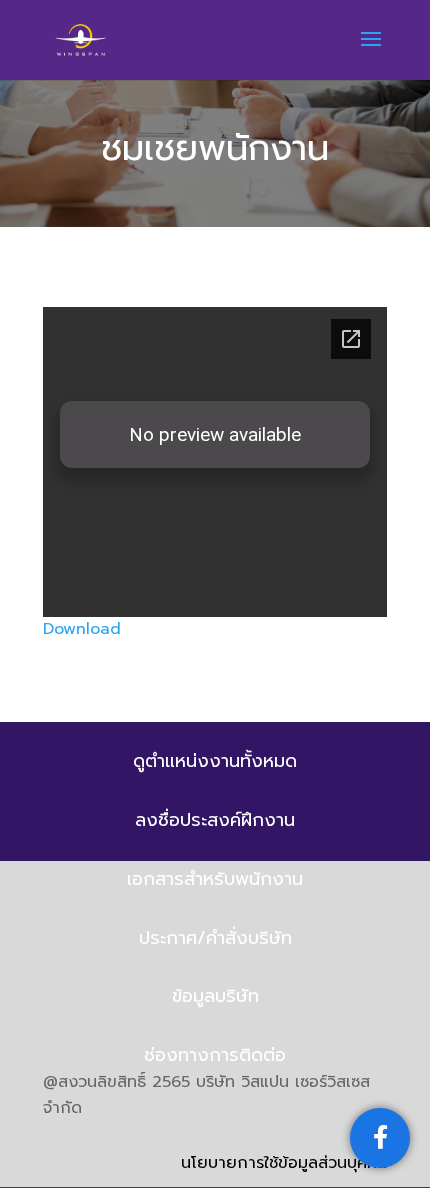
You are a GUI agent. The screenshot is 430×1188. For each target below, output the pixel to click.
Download (82, 629)
